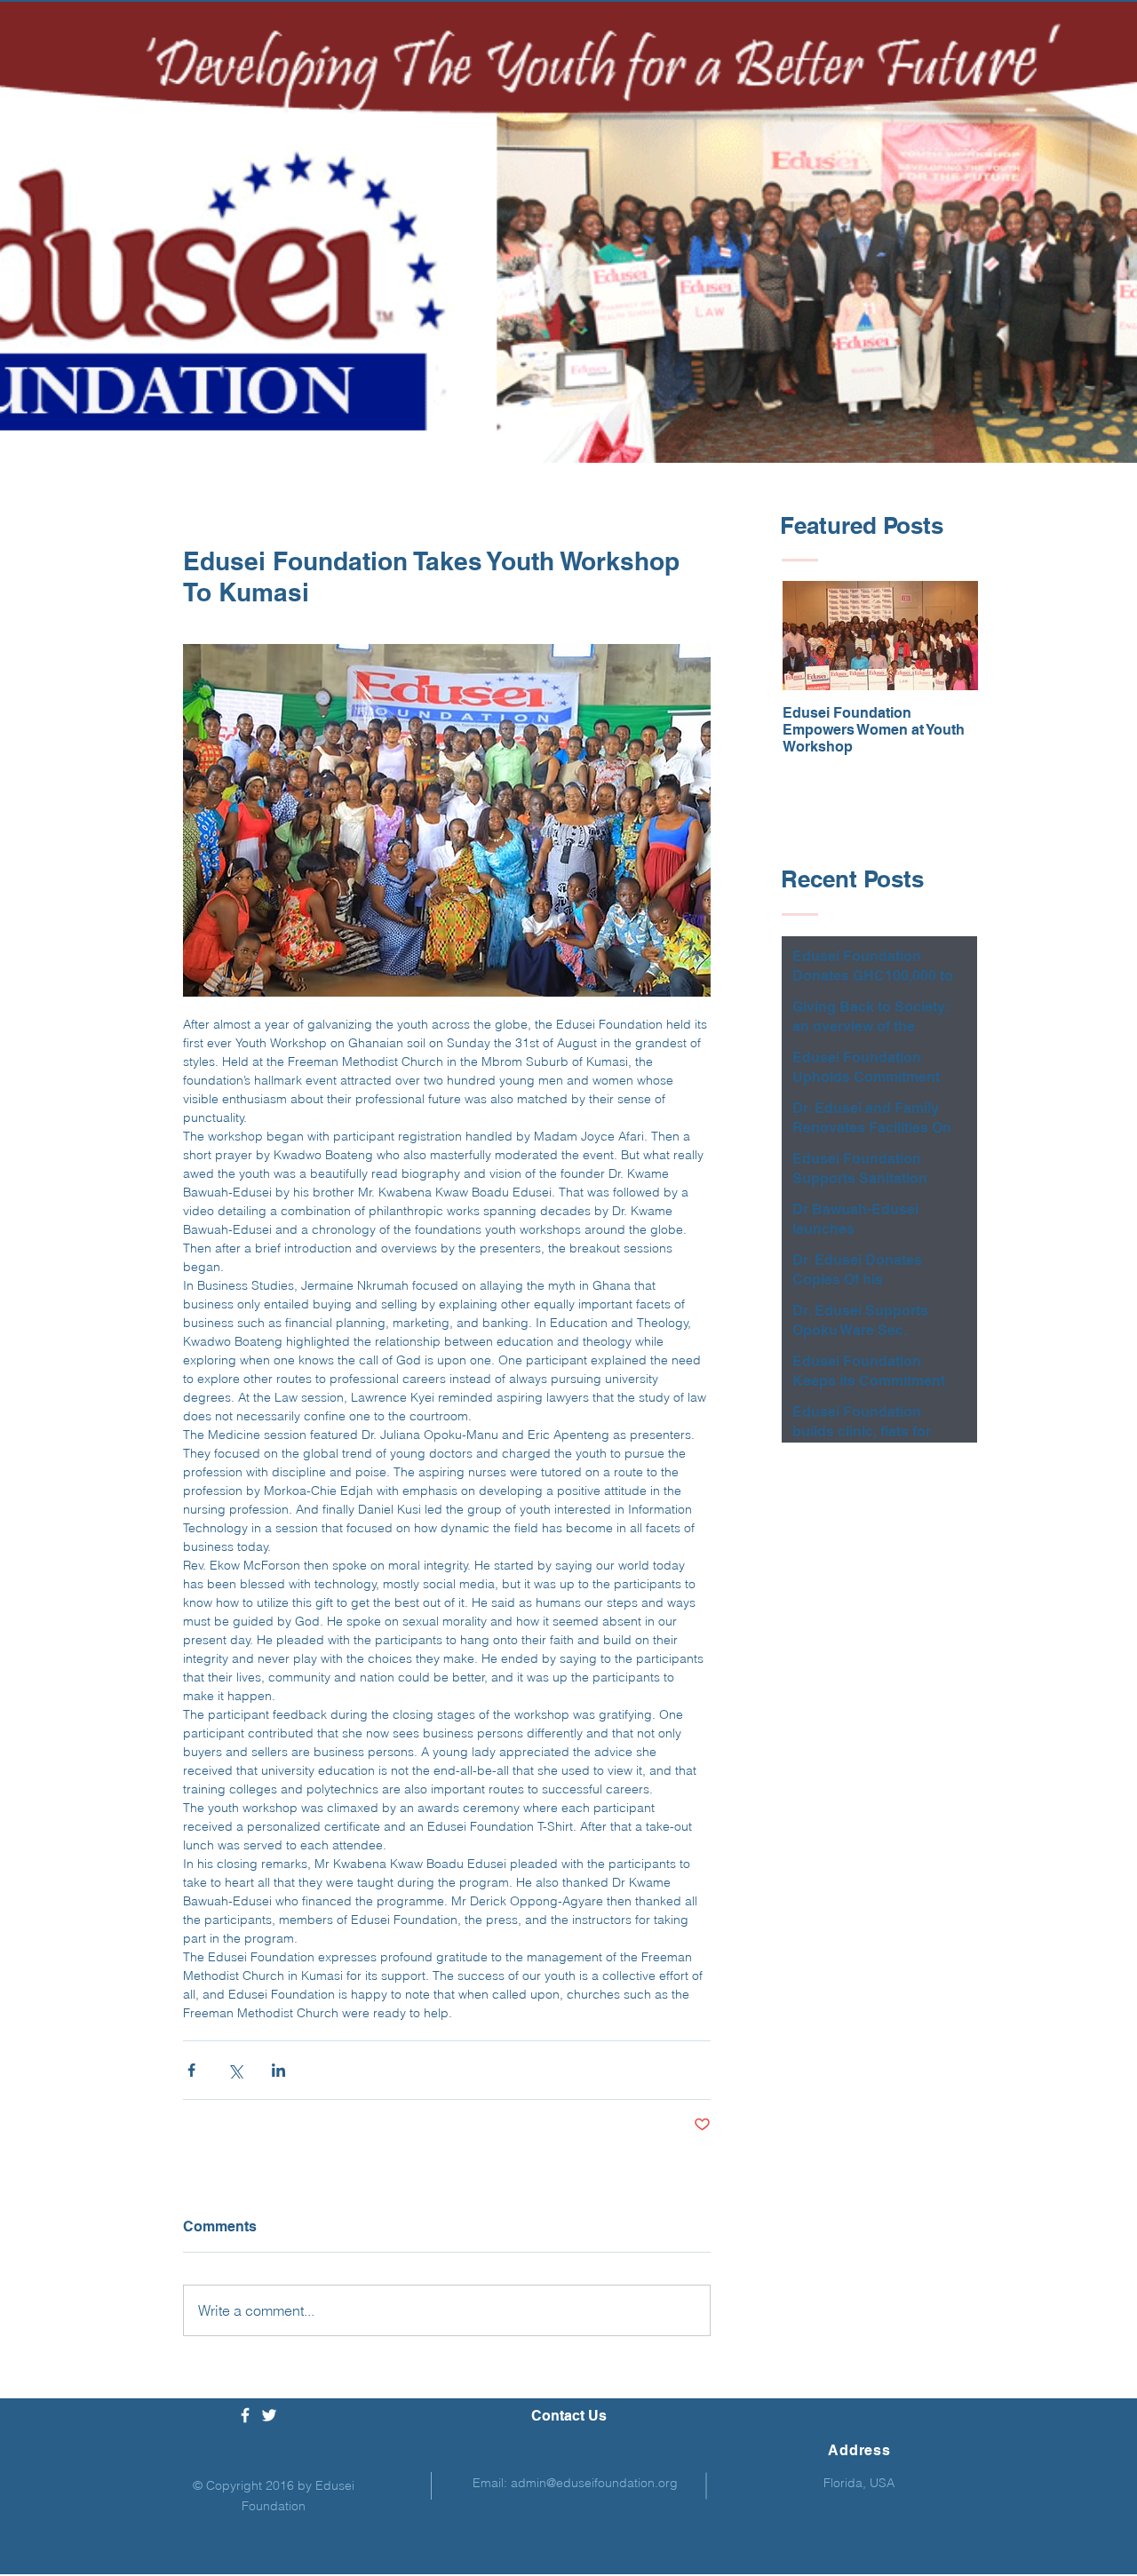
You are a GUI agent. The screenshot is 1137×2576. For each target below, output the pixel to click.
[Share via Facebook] (191, 2070)
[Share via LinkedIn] (278, 2070)
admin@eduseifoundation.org (594, 2483)
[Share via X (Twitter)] (235, 2070)
